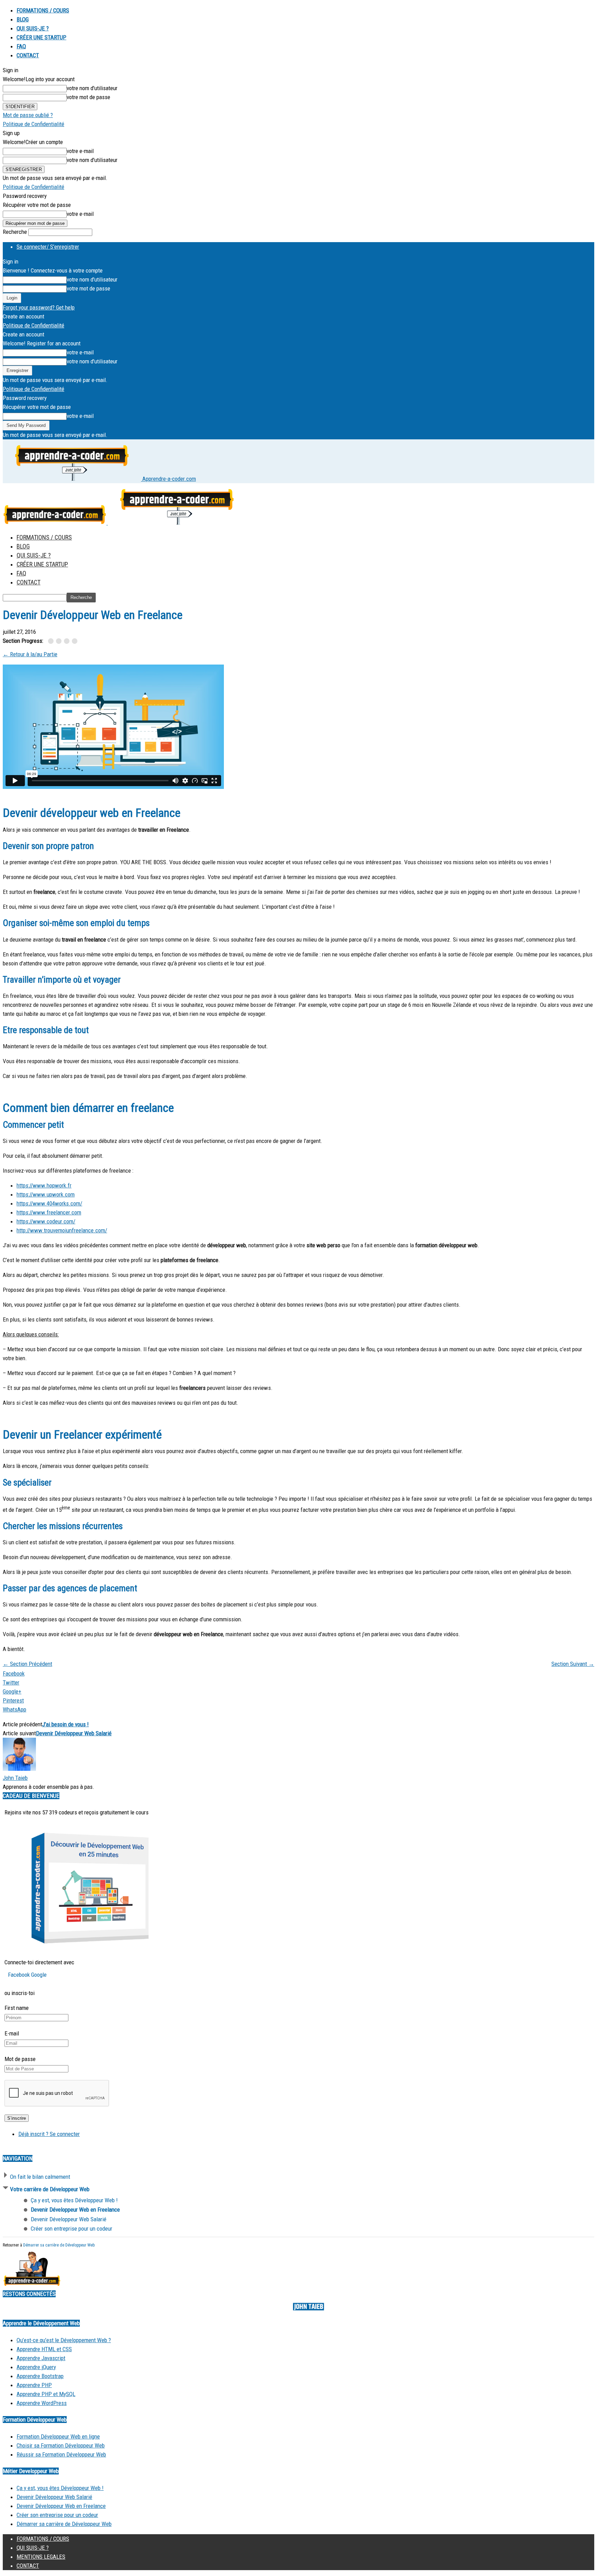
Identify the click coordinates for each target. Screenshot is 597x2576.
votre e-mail (80, 151)
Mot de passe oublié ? (28, 115)
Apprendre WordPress (42, 2403)
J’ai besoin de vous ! (65, 1724)
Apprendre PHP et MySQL (46, 2394)
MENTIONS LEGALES (41, 2557)
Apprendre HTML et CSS (44, 2349)
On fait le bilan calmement (40, 2177)
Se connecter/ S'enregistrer (48, 247)
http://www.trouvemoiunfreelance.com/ (62, 1230)
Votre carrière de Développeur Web (50, 2189)
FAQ (21, 46)
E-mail (12, 2033)
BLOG (23, 19)
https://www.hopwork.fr (44, 1185)
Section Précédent (27, 1664)
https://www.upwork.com (46, 1194)
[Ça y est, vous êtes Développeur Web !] (52, 641)
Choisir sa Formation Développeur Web (61, 2445)
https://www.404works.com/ (49, 1203)
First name (17, 2008)
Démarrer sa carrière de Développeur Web (59, 2245)
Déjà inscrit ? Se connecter (49, 2134)
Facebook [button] (20, 1975)
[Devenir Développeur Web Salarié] (68, 641)
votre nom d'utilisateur (92, 88)
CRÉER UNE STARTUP (41, 37)
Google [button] (39, 1975)
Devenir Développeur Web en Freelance (61, 2506)
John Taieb (15, 1778)
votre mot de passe (88, 97)
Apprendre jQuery (36, 2367)
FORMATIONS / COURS (43, 10)
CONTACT (28, 55)
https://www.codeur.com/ (46, 1221)
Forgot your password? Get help (39, 307)
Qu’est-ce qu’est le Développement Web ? (64, 2340)
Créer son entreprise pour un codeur (57, 2515)
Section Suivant (573, 1664)
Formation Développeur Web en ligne (58, 2436)
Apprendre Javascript (41, 2358)
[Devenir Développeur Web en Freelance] (60, 641)
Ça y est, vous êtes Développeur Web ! (60, 2488)
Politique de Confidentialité (34, 124)
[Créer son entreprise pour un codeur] (75, 641)
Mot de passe (20, 2059)
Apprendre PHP (34, 2385)
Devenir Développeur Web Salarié (74, 1733)
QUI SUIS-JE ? (33, 28)
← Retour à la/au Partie (30, 654)
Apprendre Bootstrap (40, 2376)
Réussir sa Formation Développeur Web (61, 2454)
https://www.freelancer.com (49, 1212)
